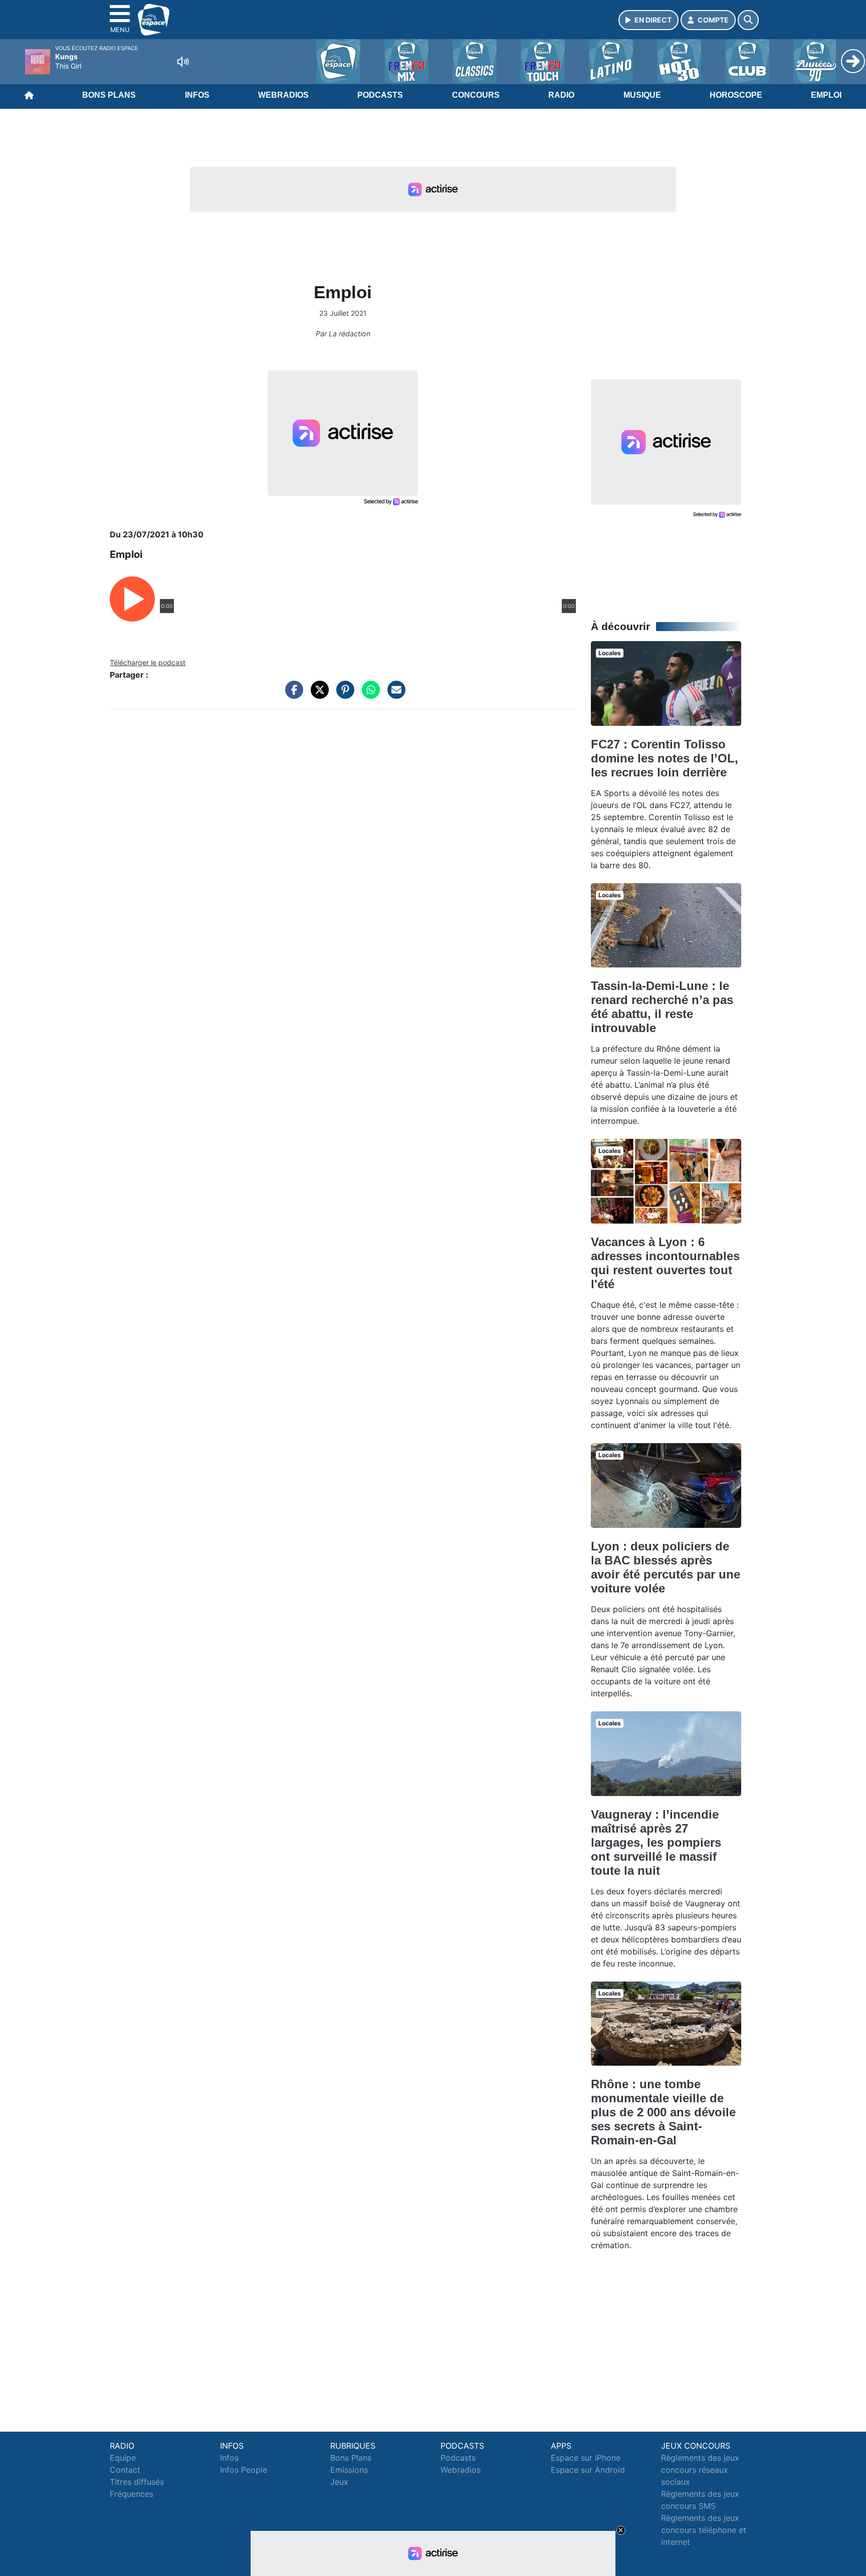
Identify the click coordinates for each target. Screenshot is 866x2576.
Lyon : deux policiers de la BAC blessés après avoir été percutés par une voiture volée (666, 1567)
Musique (642, 95)
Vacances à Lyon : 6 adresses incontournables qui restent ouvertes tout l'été (665, 1263)
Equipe (123, 2458)
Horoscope (736, 95)
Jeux (339, 2482)
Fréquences (132, 2494)
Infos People (244, 2470)
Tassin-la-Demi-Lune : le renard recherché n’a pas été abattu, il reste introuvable (662, 1007)
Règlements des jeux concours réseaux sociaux (700, 2470)
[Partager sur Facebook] (292, 695)
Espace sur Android (588, 2470)
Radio (561, 95)
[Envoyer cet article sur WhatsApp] (368, 695)
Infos (197, 95)
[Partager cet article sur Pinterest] (343, 695)
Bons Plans (109, 95)
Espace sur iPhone (586, 2458)
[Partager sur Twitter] (317, 695)
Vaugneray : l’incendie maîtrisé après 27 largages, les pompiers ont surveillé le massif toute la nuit (656, 1842)
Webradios (283, 95)
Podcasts (380, 95)
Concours (476, 95)
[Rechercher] (748, 20)
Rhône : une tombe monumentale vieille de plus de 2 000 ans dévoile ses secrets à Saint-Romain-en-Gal (663, 2112)
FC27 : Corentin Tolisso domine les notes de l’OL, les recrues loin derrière (665, 758)
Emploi (826, 95)
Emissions (349, 2470)
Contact (125, 2470)
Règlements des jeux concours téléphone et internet (704, 2530)
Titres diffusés (137, 2482)
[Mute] (183, 62)
